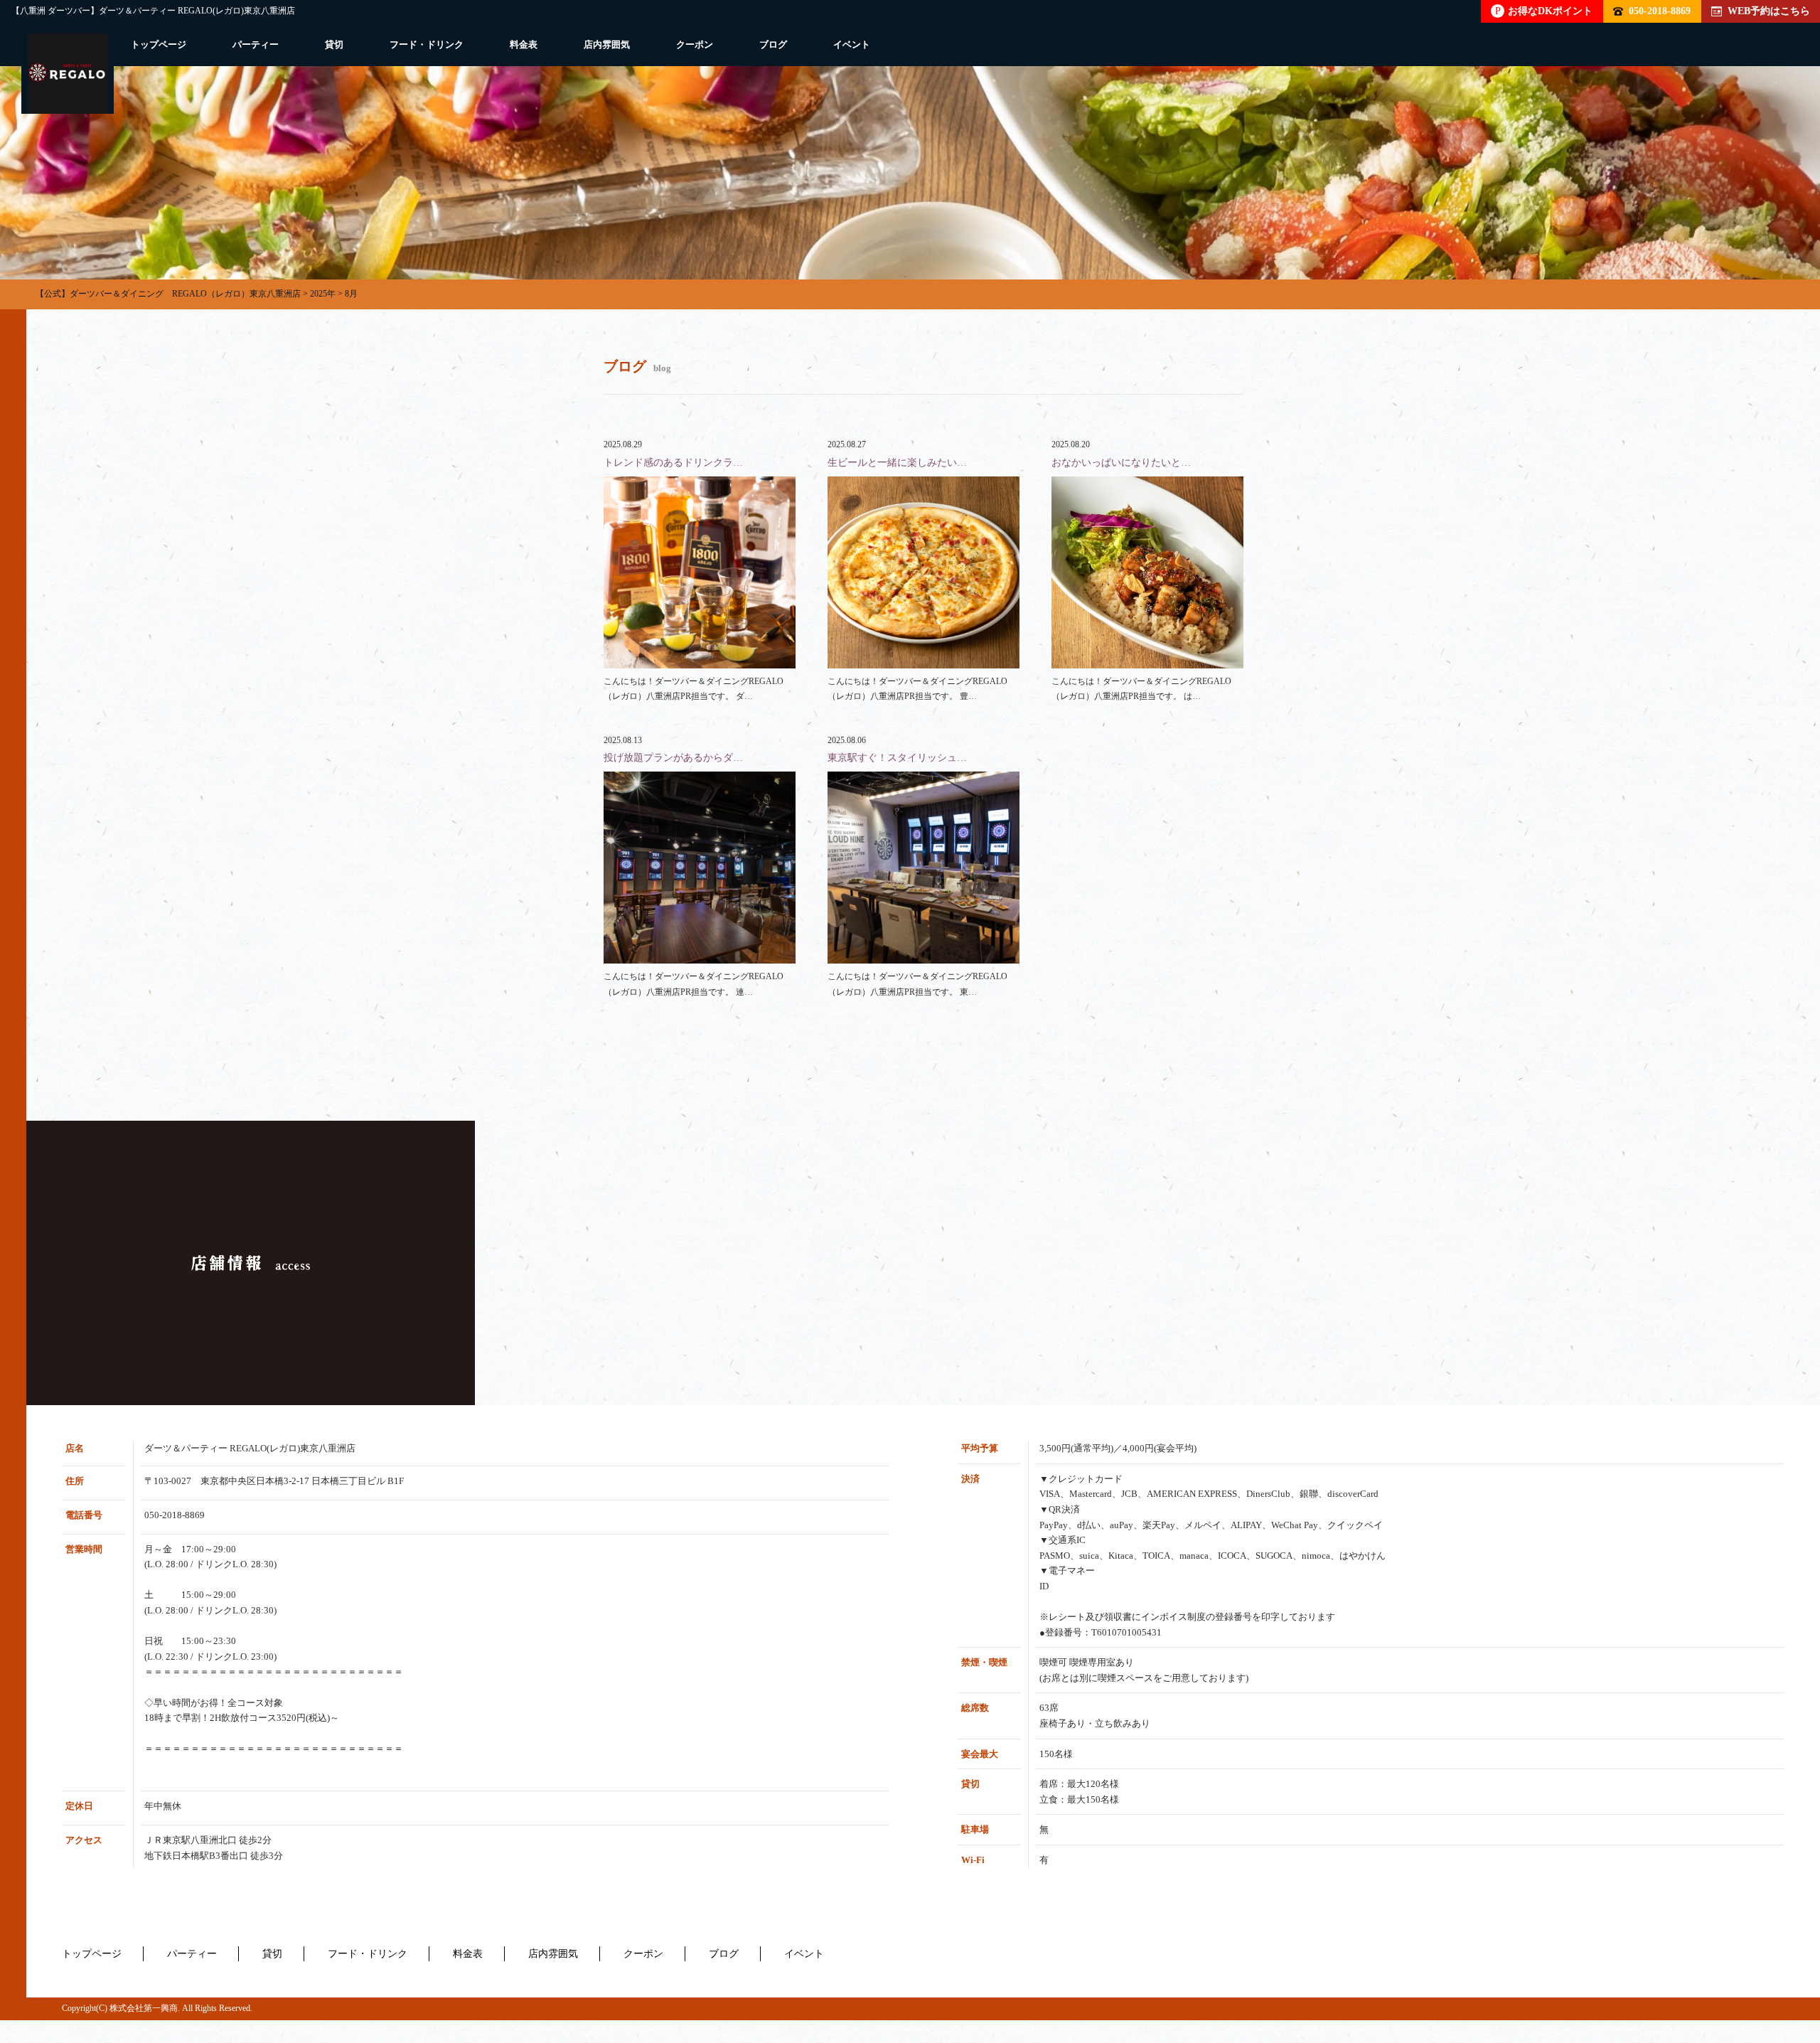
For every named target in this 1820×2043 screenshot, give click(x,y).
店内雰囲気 (607, 44)
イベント (852, 44)
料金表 (524, 44)
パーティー (256, 44)
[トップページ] (68, 74)
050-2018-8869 (1660, 11)
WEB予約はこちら (1769, 11)
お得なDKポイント (1544, 11)
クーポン (695, 44)
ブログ (773, 44)
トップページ (159, 44)
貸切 (334, 44)
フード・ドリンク (427, 44)
